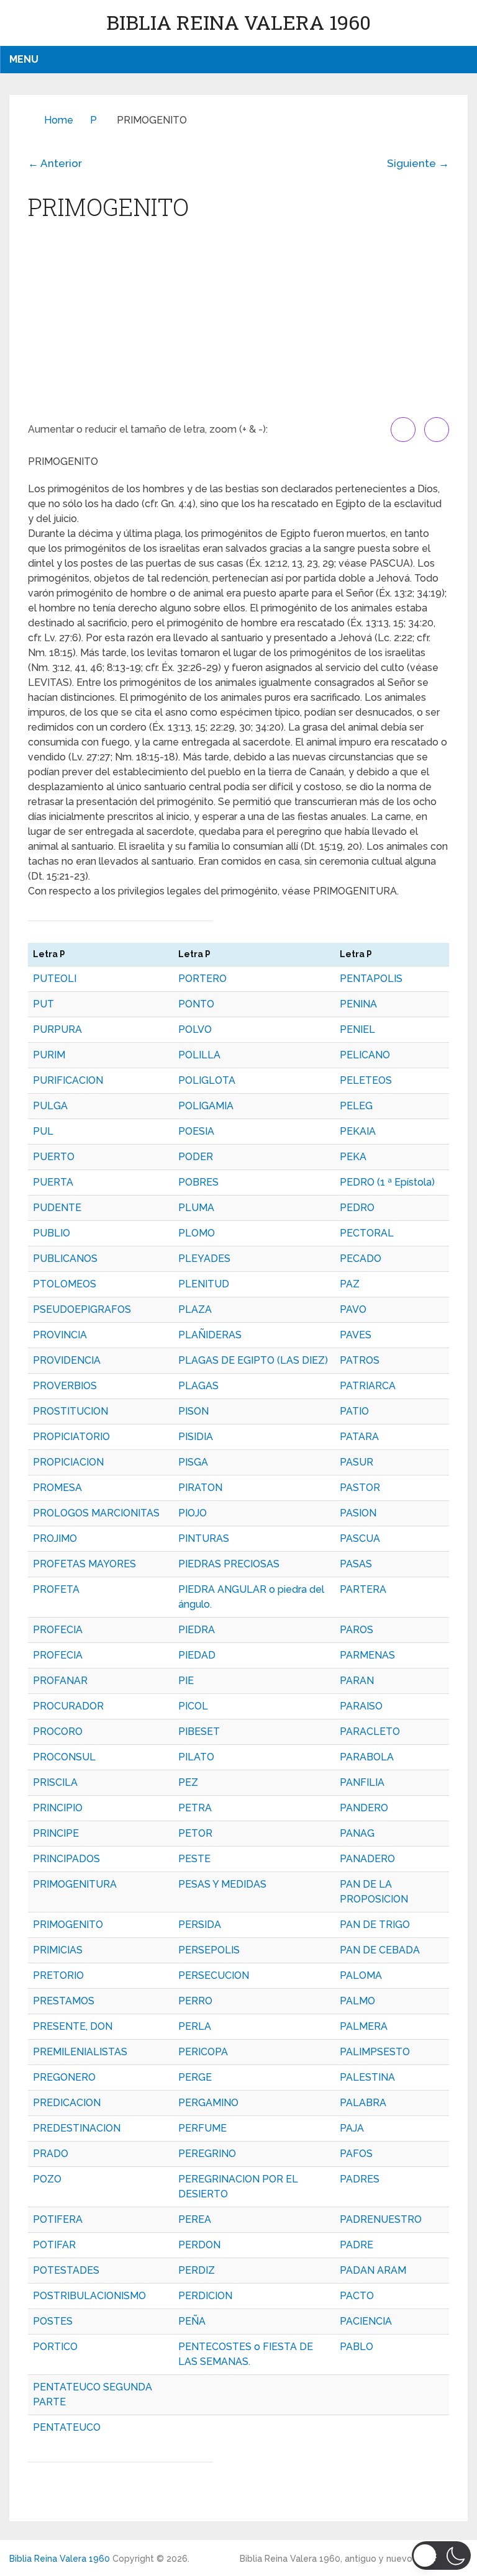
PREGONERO (64, 2077)
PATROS (360, 1360)
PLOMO (197, 1233)
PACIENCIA (366, 2321)
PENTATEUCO (67, 2427)
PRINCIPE (56, 1833)
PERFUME (202, 2128)
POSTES (53, 2321)
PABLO (357, 2347)
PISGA (193, 1462)
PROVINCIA (60, 1335)
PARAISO (361, 1706)
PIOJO (193, 1513)
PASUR (357, 1462)
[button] (441, 2556)
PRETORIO (58, 1975)
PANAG (357, 1833)
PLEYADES (204, 1259)
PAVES (356, 1335)
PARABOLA (367, 1757)
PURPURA (57, 1029)
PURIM (49, 1055)
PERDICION (205, 2296)
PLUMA (196, 1208)
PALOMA (361, 1975)
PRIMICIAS (58, 1950)
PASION (358, 1513)
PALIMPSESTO (375, 2052)
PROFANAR (60, 1681)
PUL (43, 1131)
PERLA (195, 2026)
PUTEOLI (55, 979)
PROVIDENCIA (67, 1360)
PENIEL (357, 1029)
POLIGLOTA (207, 1080)
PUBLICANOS (65, 1259)
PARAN (357, 1681)
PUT (43, 1004)
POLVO (195, 1029)
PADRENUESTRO (381, 2219)
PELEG (356, 1106)
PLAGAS (198, 1386)
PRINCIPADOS (66, 1859)
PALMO (357, 2001)
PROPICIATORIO (71, 1437)
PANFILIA (362, 1782)
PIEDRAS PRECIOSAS (229, 1564)
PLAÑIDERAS (210, 1335)
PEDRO (357, 1208)
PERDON (199, 2245)
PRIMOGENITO (68, 1925)
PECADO (361, 1259)
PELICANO (365, 1055)
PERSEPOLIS (209, 1950)
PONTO (196, 1004)
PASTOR (360, 1488)
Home (59, 120)
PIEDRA (197, 1630)
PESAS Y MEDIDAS (222, 1884)
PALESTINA (367, 2077)
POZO (47, 2179)
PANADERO (367, 1859)
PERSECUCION (214, 1975)
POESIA (196, 1131)
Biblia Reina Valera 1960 (238, 22)
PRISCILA (55, 1782)
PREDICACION (67, 2103)
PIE (186, 1681)
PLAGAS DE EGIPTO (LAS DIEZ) (253, 1360)
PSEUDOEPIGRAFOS (82, 1309)
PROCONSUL (64, 1757)
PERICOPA (203, 2052)
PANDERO (364, 1808)
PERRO (195, 2001)
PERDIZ (197, 2270)
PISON (193, 1411)
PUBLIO (52, 1233)
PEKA (353, 1157)
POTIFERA (58, 2219)
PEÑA (192, 2321)
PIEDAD (197, 1655)
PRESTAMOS (64, 2001)
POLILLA (199, 1055)
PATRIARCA (368, 1386)
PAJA (352, 2128)
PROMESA (57, 1488)
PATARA (359, 1437)
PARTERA (363, 1589)
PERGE (195, 2077)
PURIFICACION (68, 1080)
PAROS (357, 1630)
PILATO (196, 1757)
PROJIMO (55, 1538)
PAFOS (356, 2154)
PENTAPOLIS (371, 979)
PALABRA (363, 2103)
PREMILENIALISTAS (80, 2052)
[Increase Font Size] (403, 430)
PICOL (193, 1706)
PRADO (51, 2154)
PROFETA (56, 1589)
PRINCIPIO (58, 1808)
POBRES (198, 1182)
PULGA (50, 1106)
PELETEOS (366, 1080)
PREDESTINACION (77, 2128)
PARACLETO (370, 1732)
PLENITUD (204, 1284)
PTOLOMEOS (65, 1284)
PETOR (195, 1833)
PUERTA (53, 1182)
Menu (24, 59)
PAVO (353, 1309)
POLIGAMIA (206, 1106)
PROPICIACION (68, 1462)
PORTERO (202, 979)
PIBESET (199, 1732)
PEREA (195, 2219)
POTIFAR (54, 2245)
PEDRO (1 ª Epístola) (387, 1182)
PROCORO (58, 1732)
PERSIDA (200, 1925)
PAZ (350, 1284)
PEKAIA (358, 1131)
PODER (196, 1157)
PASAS (356, 1564)
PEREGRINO (207, 2154)
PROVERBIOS (65, 1386)
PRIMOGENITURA (75, 1884)
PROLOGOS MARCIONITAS (96, 1513)
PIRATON (200, 1488)
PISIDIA (196, 1437)
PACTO (357, 2296)
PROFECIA (58, 1630)
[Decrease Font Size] (437, 430)
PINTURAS (204, 1538)
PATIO (354, 1411)
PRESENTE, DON (73, 2026)
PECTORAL (367, 1233)
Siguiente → (418, 163)
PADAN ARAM (373, 2270)
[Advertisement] (238, 324)
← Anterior (55, 163)
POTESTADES (66, 2270)
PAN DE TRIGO (375, 1925)
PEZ (188, 1782)
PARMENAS (367, 1655)
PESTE (194, 1859)
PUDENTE (57, 1208)
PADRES (360, 2179)
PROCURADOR (68, 1706)
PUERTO (54, 1157)
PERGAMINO (208, 2103)
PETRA (195, 1808)
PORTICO (55, 2347)
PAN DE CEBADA (380, 1950)
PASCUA (360, 1538)
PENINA (358, 1004)
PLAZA (195, 1309)
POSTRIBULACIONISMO (89, 2296)
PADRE (357, 2245)
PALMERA (364, 2026)
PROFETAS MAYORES (84, 1564)
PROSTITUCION (70, 1411)
